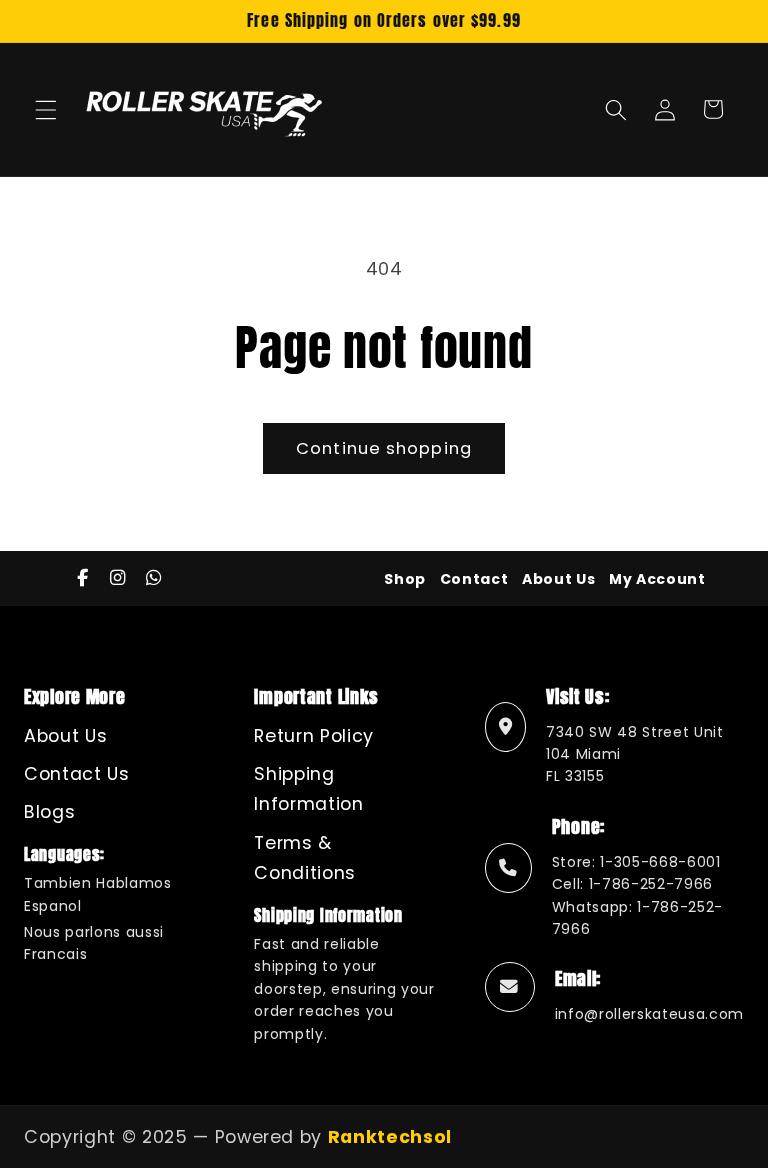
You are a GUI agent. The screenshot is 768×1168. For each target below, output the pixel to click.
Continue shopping (384, 448)
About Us (558, 579)
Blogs (49, 812)
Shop (405, 579)
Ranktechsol (390, 1137)
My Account (657, 579)
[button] (46, 109)
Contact (474, 579)
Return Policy (314, 736)
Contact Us (77, 774)
